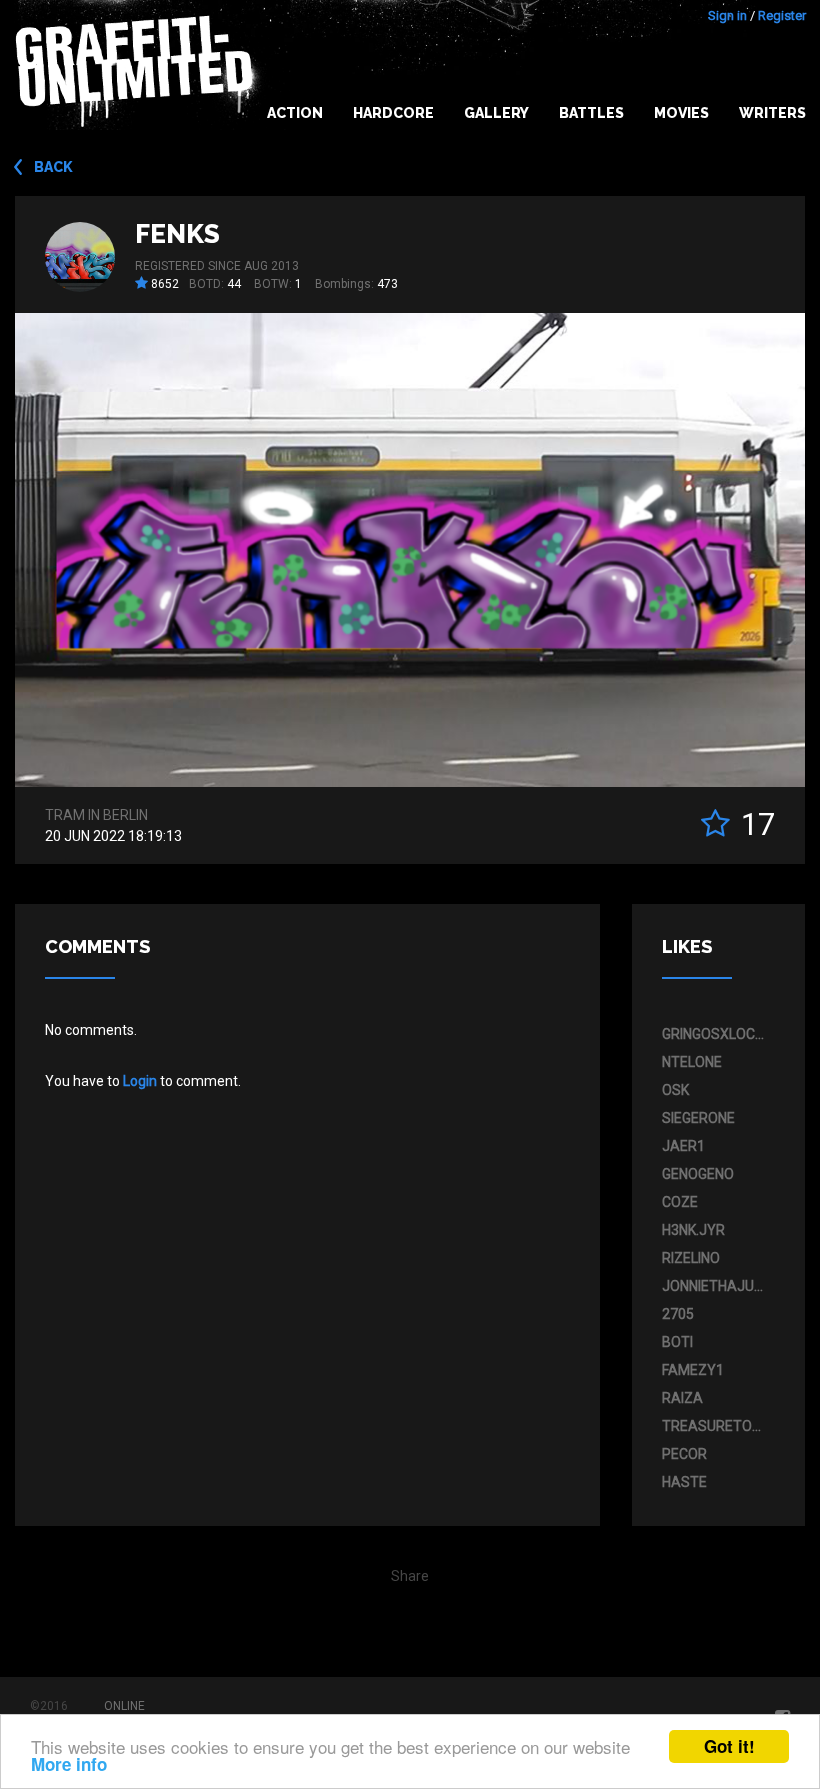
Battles (591, 113)
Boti (677, 1342)
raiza (682, 1398)
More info (69, 1764)
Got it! (729, 1746)
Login (140, 1081)
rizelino (691, 1258)
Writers (772, 113)
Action (295, 113)
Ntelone (692, 1062)
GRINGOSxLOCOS (714, 1034)
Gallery (496, 113)
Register (782, 15)
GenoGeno (698, 1174)
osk (675, 1090)
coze (680, 1202)
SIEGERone (698, 1118)
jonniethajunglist (714, 1286)
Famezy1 (693, 1370)
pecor (684, 1454)
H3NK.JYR (693, 1230)
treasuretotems (714, 1426)
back (53, 167)
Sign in (727, 15)
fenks (177, 234)
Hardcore (393, 113)
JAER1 (683, 1146)
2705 (678, 1314)
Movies (681, 113)
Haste (684, 1482)
